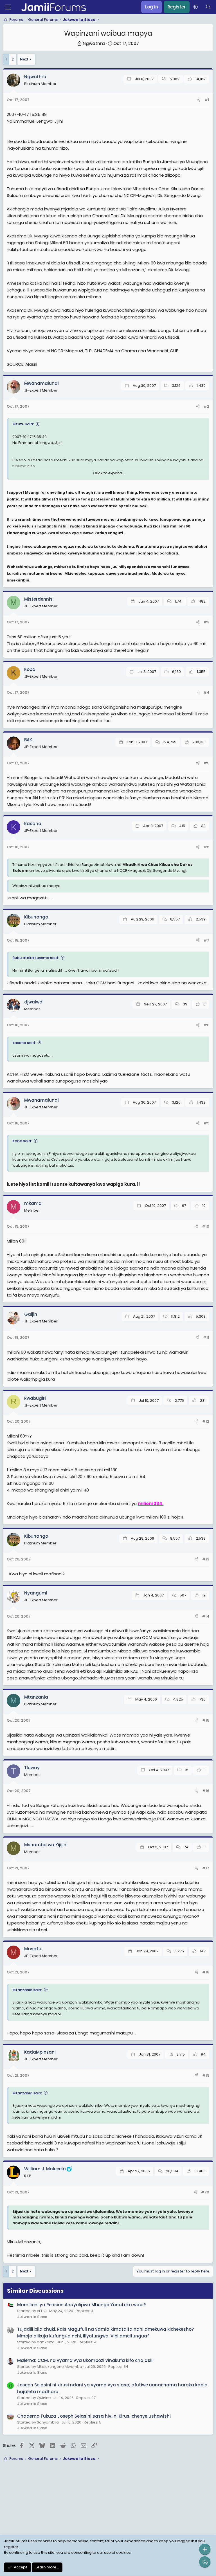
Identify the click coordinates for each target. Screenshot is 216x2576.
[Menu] (8, 7)
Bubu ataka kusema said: (36, 958)
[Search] (208, 7)
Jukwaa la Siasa (32, 2317)
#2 (206, 406)
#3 (206, 622)
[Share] (199, 100)
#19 (206, 2075)
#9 (206, 1123)
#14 (206, 1616)
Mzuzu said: (23, 424)
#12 (206, 1421)
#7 (206, 940)
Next (24, 59)
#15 (206, 1720)
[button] (196, 7)
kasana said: (24, 1043)
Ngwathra (94, 43)
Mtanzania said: (27, 1990)
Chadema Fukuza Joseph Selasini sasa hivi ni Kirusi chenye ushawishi (94, 2416)
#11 (206, 1338)
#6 (206, 847)
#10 (206, 1226)
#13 (206, 1559)
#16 (206, 1791)
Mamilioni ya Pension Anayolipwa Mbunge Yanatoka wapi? (81, 2305)
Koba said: (22, 1141)
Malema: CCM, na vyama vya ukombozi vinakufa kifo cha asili (85, 2360)
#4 (206, 692)
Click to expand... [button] (109, 473)
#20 (205, 2192)
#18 (206, 1972)
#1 (207, 100)
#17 (206, 1868)
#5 (206, 763)
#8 (206, 1025)
